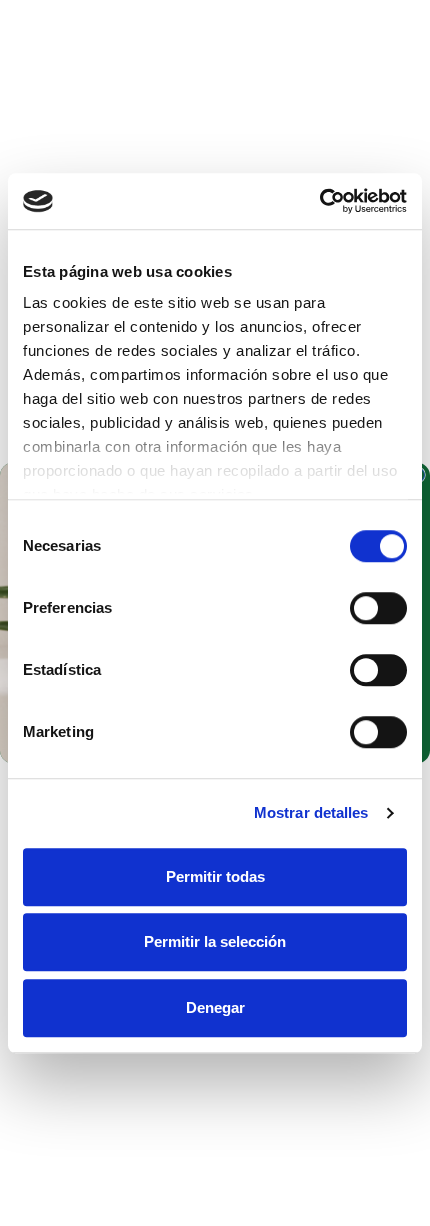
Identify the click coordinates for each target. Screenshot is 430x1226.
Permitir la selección (215, 941)
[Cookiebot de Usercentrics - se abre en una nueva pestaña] (319, 201)
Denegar (215, 1007)
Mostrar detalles (311, 812)
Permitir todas (215, 876)
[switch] (378, 608)
